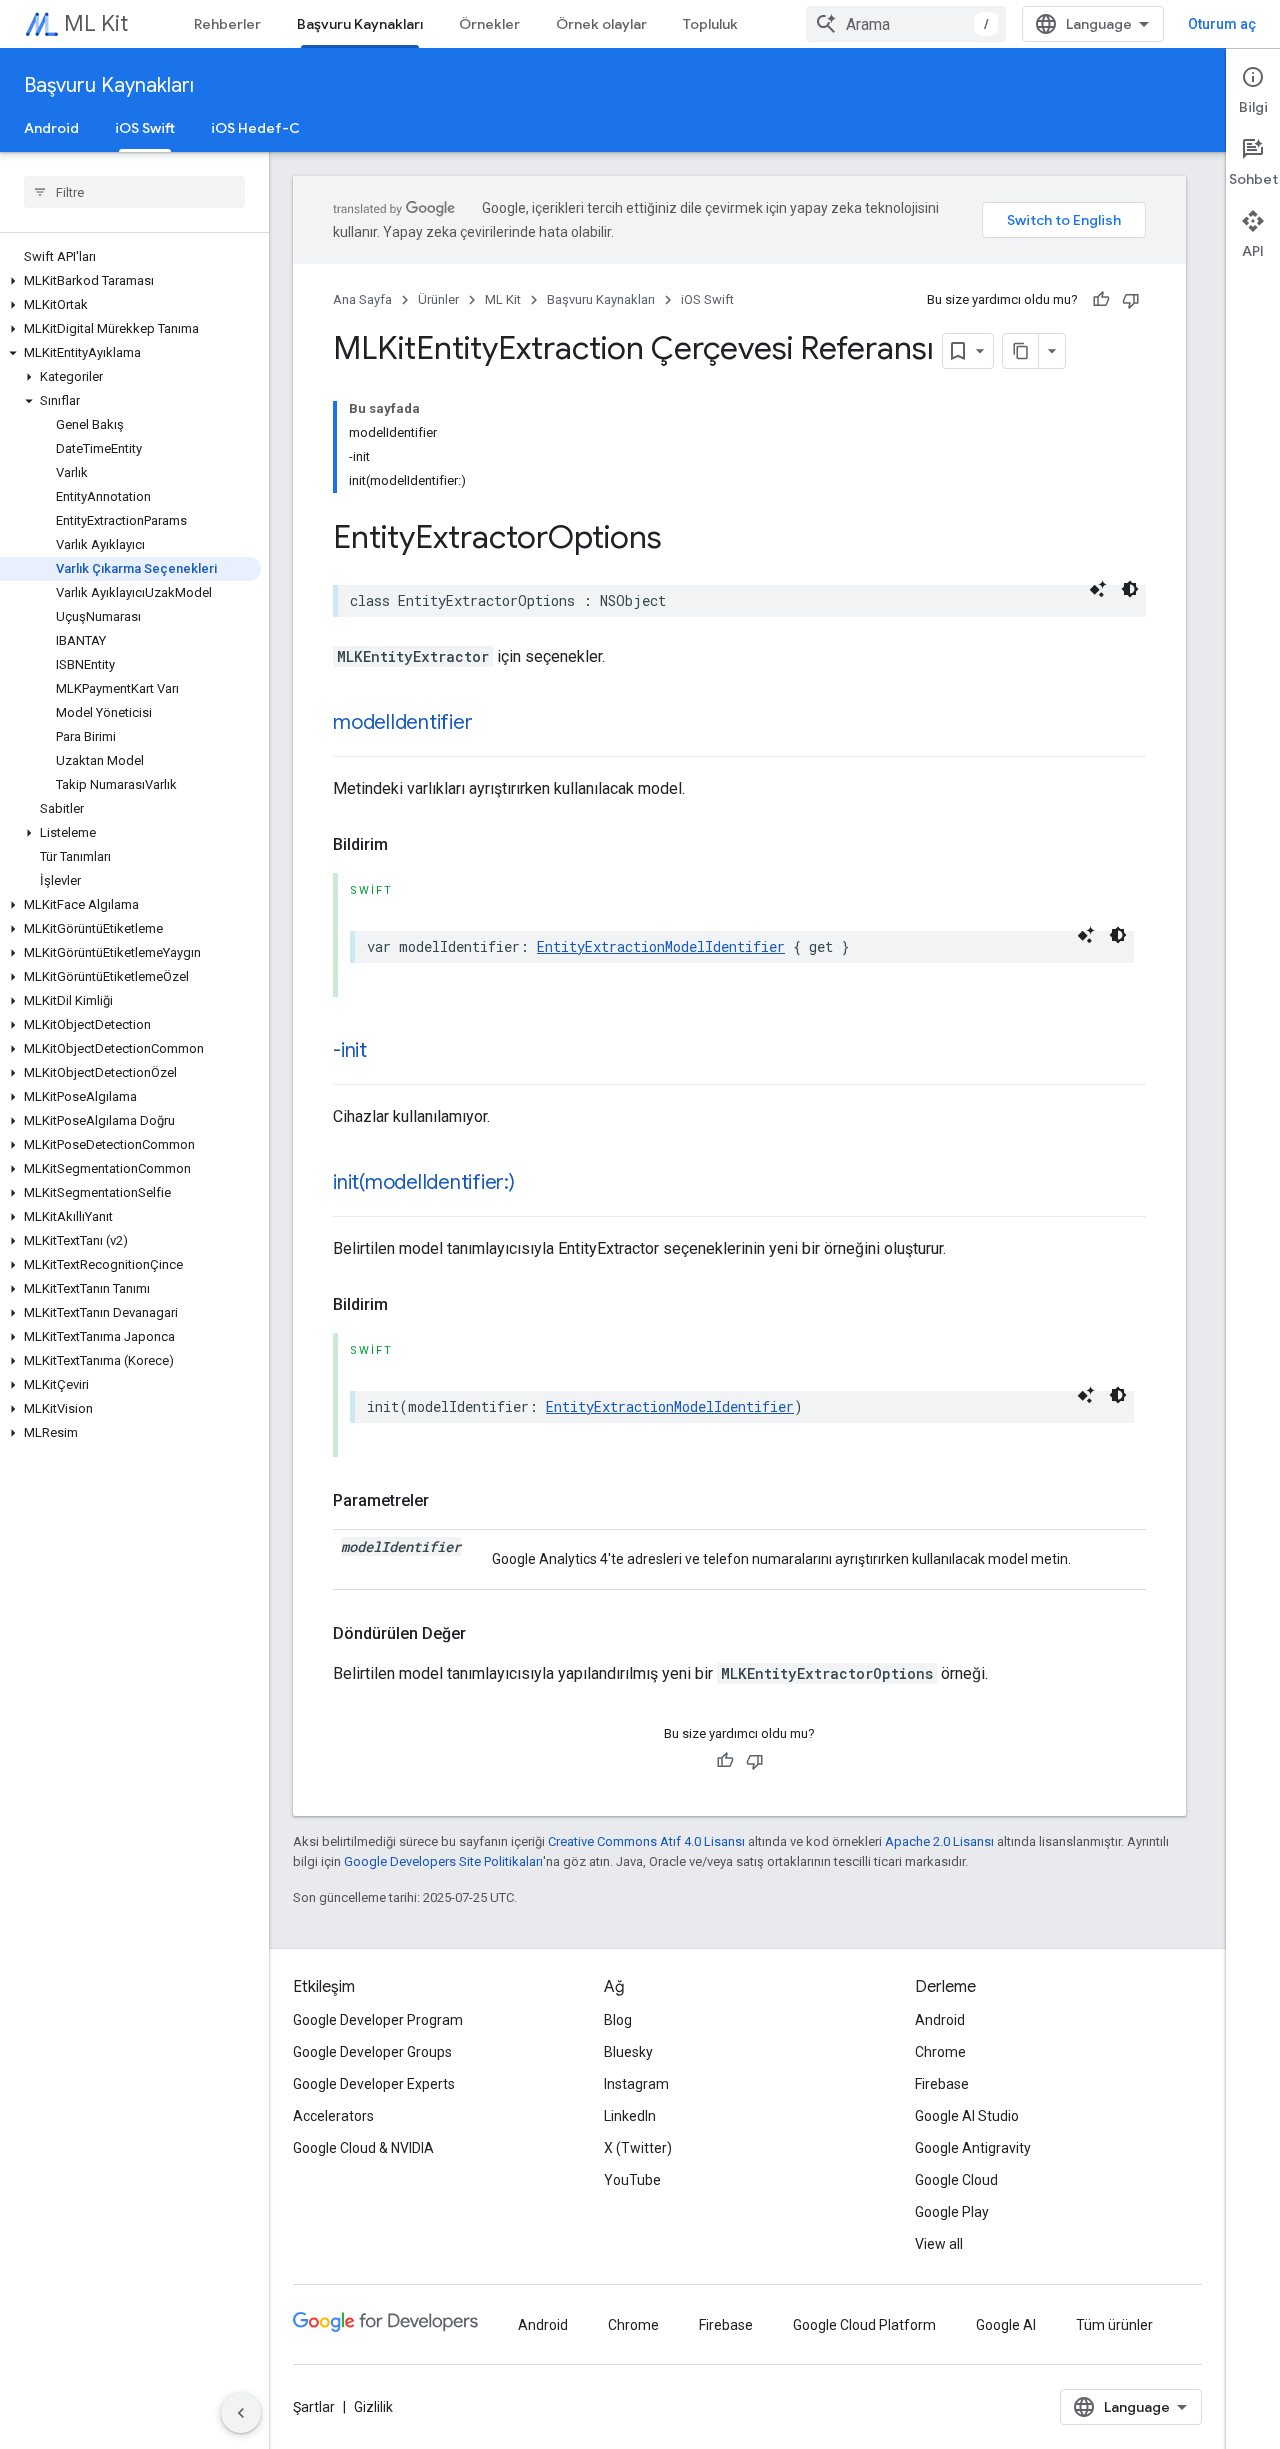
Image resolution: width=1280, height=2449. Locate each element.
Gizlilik (373, 2407)
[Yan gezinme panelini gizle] (241, 2413)
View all (939, 2244)
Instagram (636, 2084)
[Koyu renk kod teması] (1130, 589)
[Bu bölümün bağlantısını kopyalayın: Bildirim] (408, 845)
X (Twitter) (638, 2148)
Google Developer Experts (374, 2084)
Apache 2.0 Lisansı (939, 1841)
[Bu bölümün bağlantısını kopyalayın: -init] (387, 1052)
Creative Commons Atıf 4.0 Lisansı (646, 1841)
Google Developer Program (378, 2020)
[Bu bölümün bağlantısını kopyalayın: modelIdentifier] (492, 724)
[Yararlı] (1101, 300)
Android (51, 128)
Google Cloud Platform (864, 2325)
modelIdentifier (402, 722)
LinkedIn (630, 2116)
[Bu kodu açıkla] (1098, 589)
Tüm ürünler (1114, 2325)
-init (350, 1050)
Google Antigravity (973, 2148)
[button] (130, 281)
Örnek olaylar (601, 24)
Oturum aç (1222, 24)
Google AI (1006, 2325)
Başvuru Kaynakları (360, 24)
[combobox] (906, 24)
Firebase (942, 2084)
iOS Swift (145, 128)
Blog (618, 2020)
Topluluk (710, 24)
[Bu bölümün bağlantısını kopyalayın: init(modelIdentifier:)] (535, 1184)
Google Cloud (956, 2180)
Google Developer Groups (372, 2052)
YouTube (632, 2180)
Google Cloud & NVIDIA (363, 2148)
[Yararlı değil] (1131, 300)
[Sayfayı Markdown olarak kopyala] (1021, 351)
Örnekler (489, 24)
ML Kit (96, 23)
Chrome (940, 2052)
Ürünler (438, 299)
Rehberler (227, 24)
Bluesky (628, 2052)
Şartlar (314, 2407)
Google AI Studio (967, 2116)
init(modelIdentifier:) (424, 1182)
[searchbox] (134, 192)
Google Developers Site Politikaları (443, 1861)
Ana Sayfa (362, 299)
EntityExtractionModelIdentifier (661, 946)
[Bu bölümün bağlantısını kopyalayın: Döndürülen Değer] (486, 1634)
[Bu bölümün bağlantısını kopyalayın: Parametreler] (449, 1501)
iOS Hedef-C (255, 128)
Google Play (952, 2212)
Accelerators (333, 2116)
